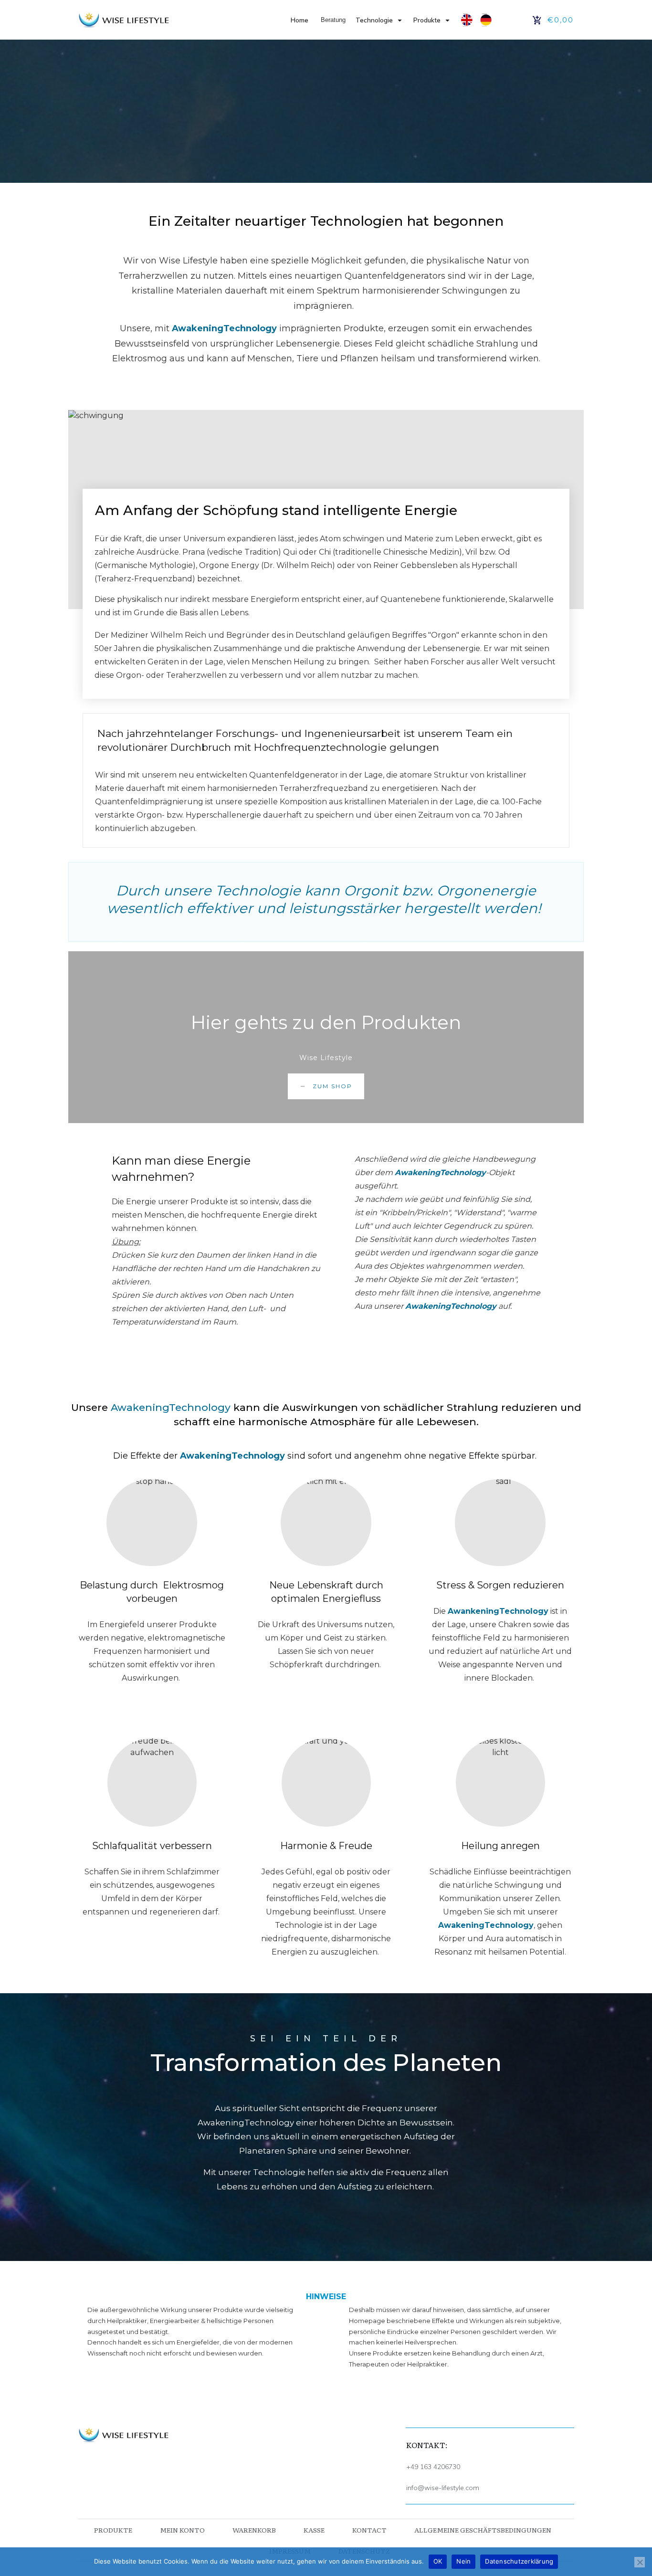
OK (438, 2561)
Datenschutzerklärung (519, 2561)
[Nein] (640, 2562)
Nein (463, 2561)
